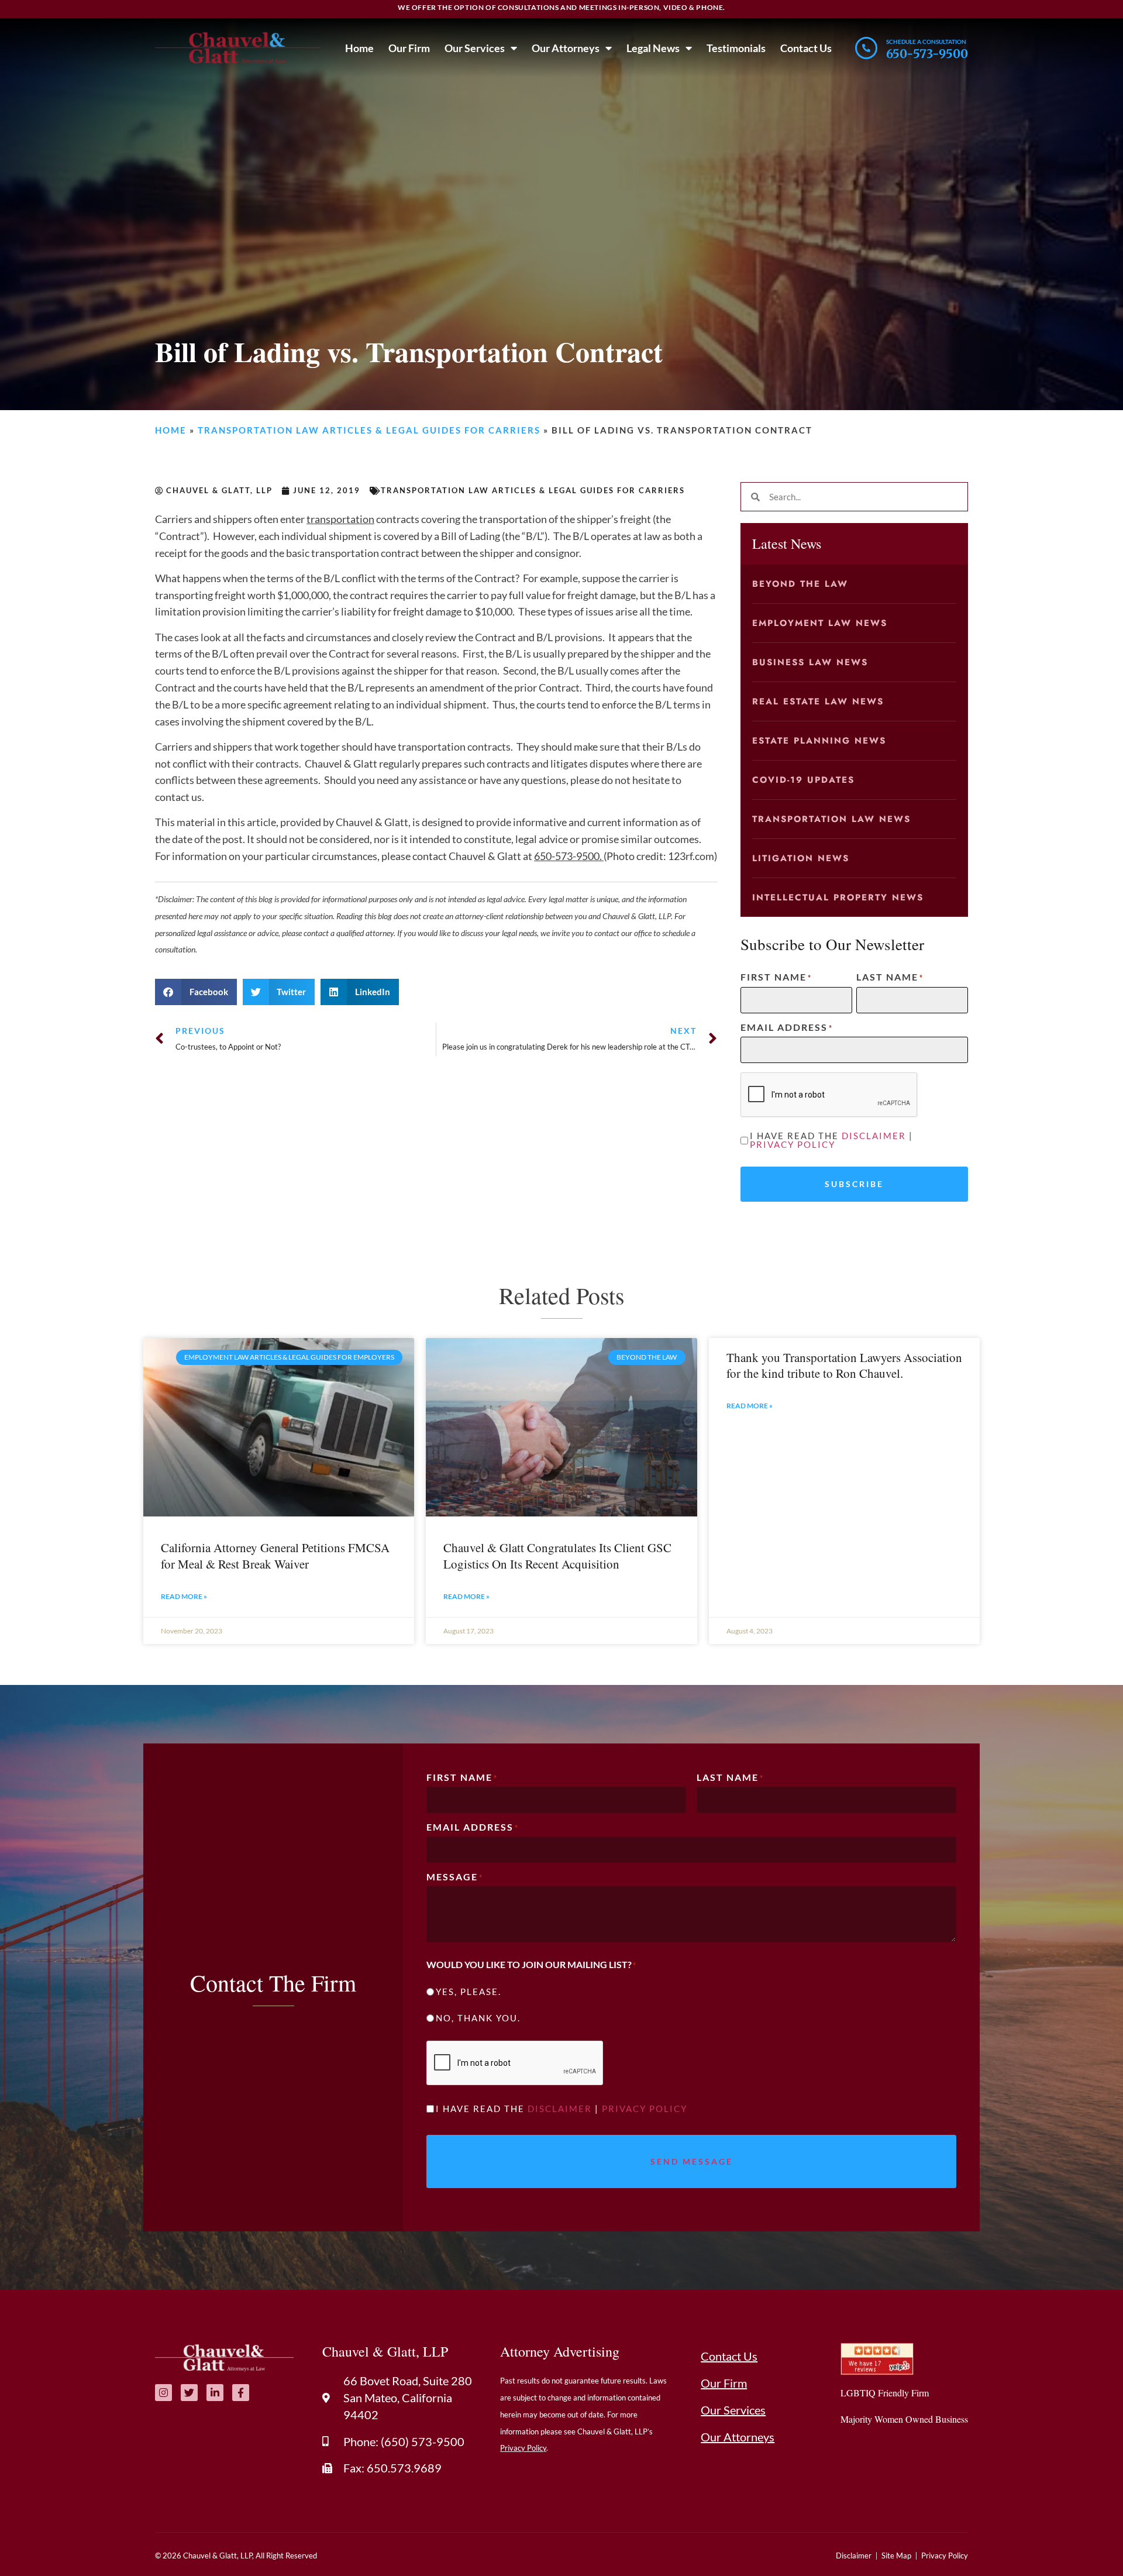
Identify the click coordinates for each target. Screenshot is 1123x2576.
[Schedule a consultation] (866, 48)
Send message (692, 2161)
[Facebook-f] (241, 2393)
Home (359, 48)
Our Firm (409, 48)
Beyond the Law (800, 584)
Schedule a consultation (926, 42)
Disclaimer (874, 1136)
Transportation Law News (831, 819)
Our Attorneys (566, 48)
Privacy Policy (793, 1144)
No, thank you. (478, 2018)
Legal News (653, 48)
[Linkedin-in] (215, 2393)
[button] (196, 992)
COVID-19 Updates (803, 780)
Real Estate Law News (818, 701)
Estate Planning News (819, 741)
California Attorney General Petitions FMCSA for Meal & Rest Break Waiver (275, 1555)
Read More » (184, 1596)
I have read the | (831, 1140)
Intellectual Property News (838, 897)
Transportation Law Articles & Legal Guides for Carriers (369, 430)
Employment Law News (820, 623)
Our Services (475, 48)
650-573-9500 (927, 54)
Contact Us (806, 48)
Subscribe (854, 1184)
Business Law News (810, 662)
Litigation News (801, 858)
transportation (340, 519)
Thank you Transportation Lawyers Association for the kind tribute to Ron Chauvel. (844, 1365)
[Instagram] (163, 2393)
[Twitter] (189, 2393)
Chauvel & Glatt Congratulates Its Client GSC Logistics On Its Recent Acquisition (557, 1555)
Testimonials (736, 48)
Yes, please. (469, 1992)
